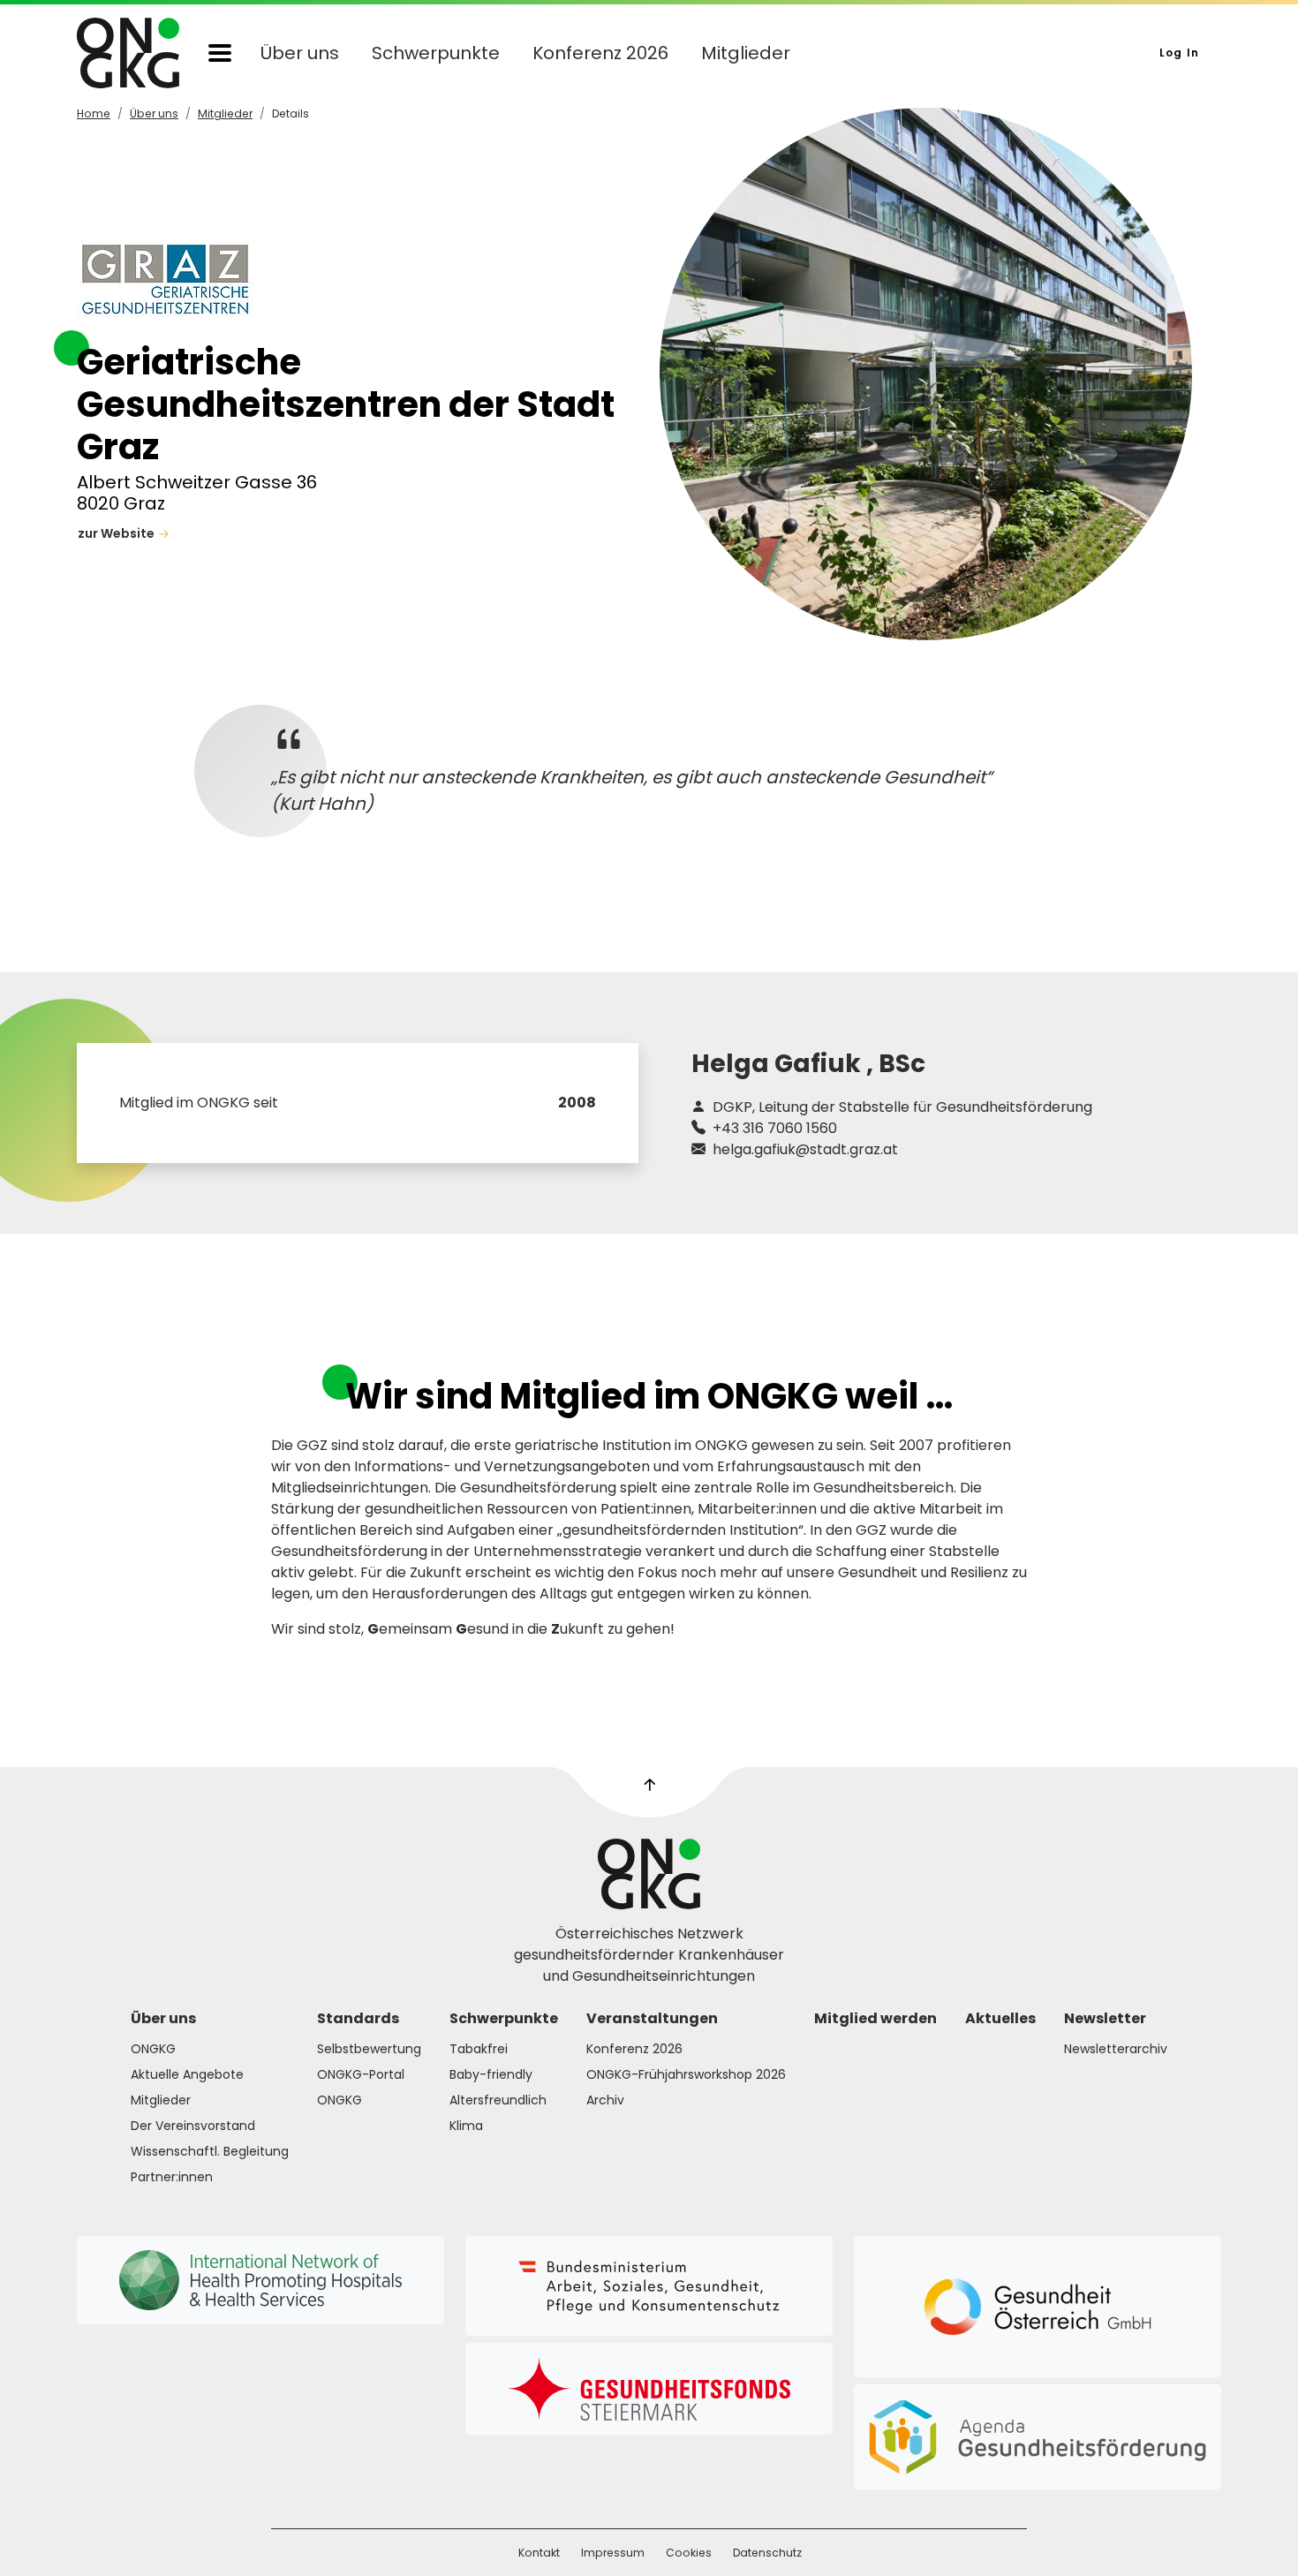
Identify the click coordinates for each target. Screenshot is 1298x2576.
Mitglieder (746, 53)
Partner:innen (172, 2177)
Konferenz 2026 (600, 53)
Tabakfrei (479, 2049)
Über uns (300, 53)
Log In (1179, 53)
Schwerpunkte (436, 53)
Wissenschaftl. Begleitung (210, 2151)
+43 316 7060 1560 (773, 1128)
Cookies (689, 2553)
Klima (466, 2126)
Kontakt (539, 2553)
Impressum (613, 2553)
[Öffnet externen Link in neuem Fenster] (649, 2286)
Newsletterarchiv (1116, 2049)
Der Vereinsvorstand (193, 2126)
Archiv (605, 2100)
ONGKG (153, 2049)
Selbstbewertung (369, 2049)
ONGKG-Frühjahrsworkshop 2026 (686, 2074)
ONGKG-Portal (361, 2074)
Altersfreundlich (498, 2100)
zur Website (116, 533)
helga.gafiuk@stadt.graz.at (804, 1149)
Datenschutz (767, 2553)
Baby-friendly (491, 2074)
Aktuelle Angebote (187, 2074)
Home (94, 113)
